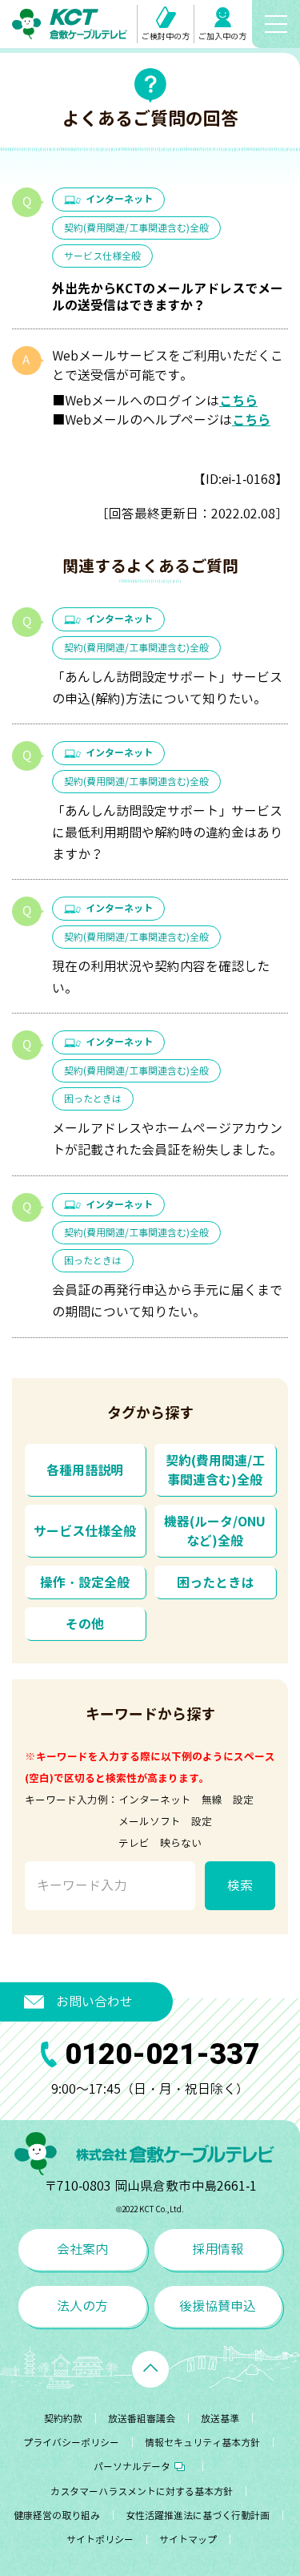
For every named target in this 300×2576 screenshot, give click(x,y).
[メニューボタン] (276, 24)
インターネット (119, 199)
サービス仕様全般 (102, 256)
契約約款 (63, 2419)
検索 (240, 1885)
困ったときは (93, 1099)
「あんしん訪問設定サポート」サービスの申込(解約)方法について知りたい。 (167, 688)
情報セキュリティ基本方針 (202, 2443)
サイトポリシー (100, 2540)
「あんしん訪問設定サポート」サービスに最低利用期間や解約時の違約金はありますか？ (167, 832)
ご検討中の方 (166, 36)
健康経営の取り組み (57, 2516)
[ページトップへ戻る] (150, 2369)
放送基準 (220, 2419)
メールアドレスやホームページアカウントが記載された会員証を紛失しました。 (167, 1139)
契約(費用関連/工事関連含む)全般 (136, 228)
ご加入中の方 (222, 36)
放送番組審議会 (142, 2419)
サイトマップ (188, 2540)
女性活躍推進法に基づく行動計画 (198, 2516)
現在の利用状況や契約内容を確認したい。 (161, 977)
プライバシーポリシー (71, 2443)
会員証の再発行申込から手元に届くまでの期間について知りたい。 (167, 1301)
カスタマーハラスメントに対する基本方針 (142, 2491)
